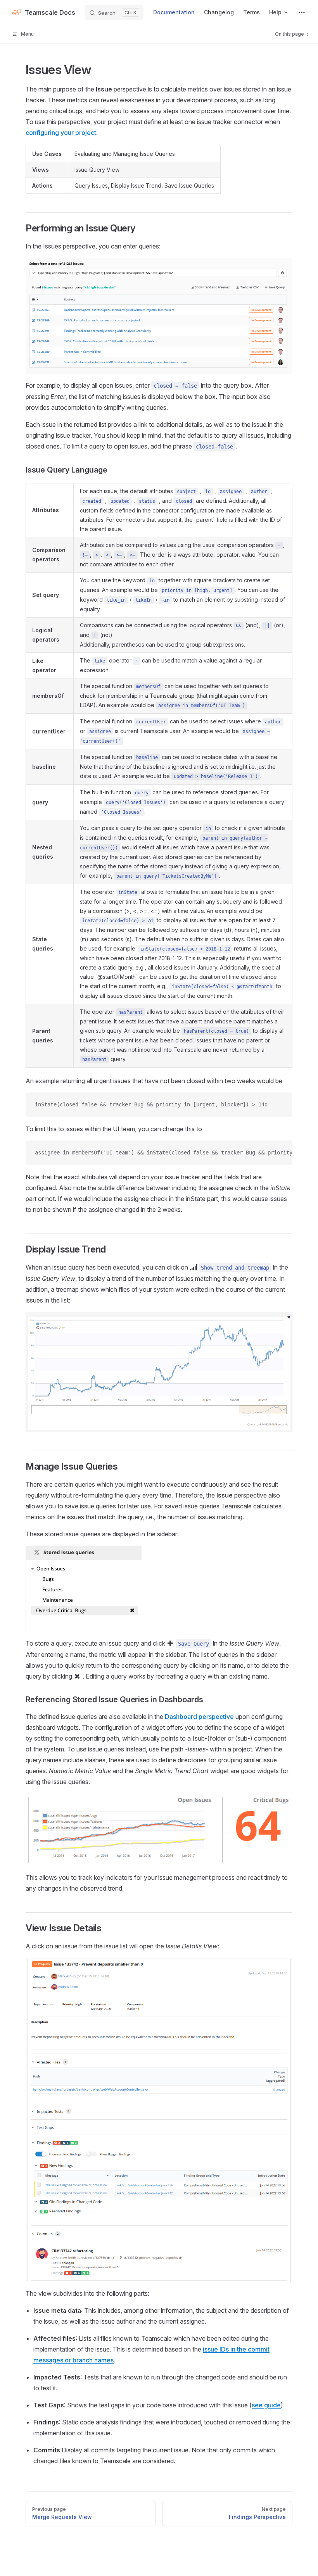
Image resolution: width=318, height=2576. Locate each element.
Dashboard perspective (199, 1717)
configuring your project (61, 133)
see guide (266, 2405)
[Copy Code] (280, 1105)
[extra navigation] (302, 12)
